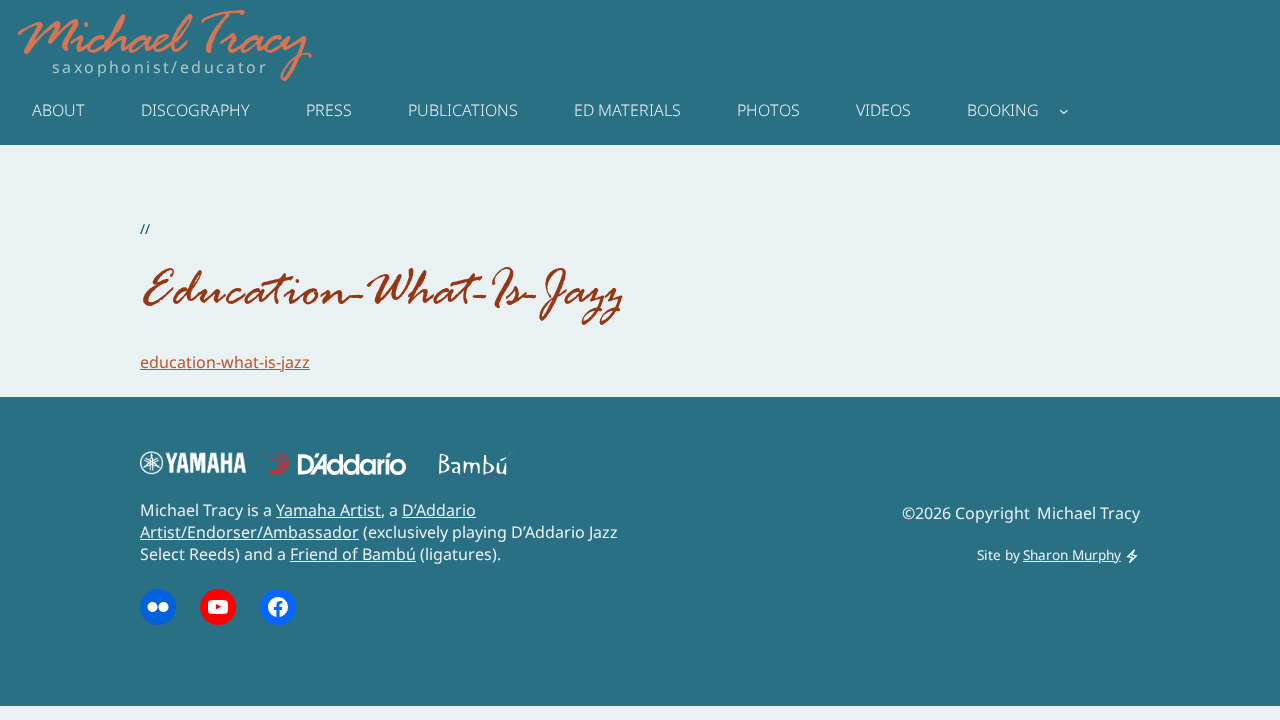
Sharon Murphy (1072, 554)
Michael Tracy (161, 41)
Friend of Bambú (353, 554)
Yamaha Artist (328, 510)
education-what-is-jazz (225, 362)
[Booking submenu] (1064, 110)
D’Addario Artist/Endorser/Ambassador (308, 521)
